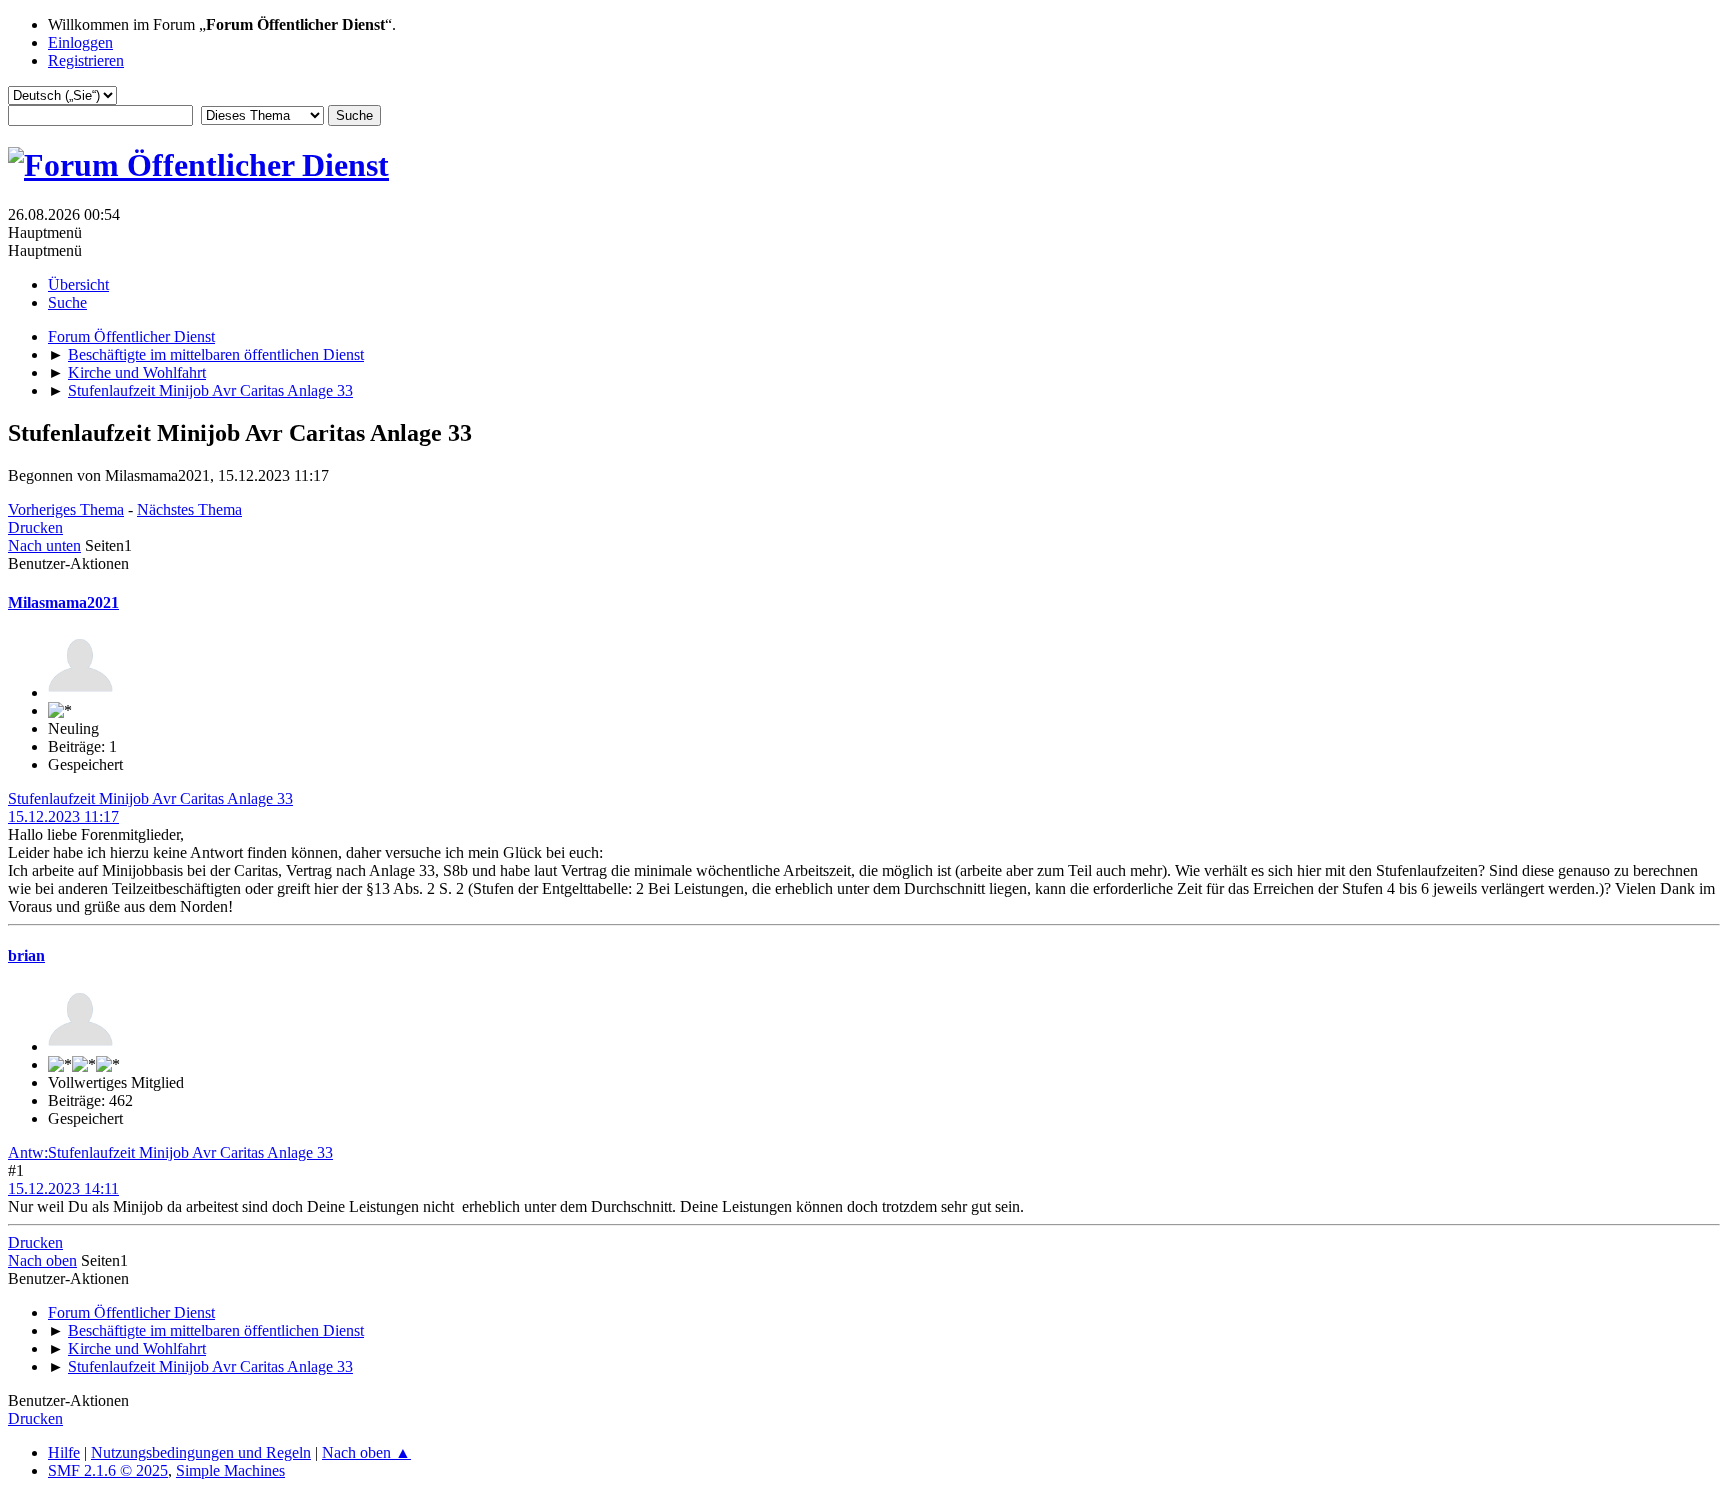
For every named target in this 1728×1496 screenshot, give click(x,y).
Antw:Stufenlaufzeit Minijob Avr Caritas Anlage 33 (170, 1152)
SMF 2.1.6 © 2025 (108, 1470)
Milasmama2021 (63, 602)
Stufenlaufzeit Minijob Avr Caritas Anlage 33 (150, 798)
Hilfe (64, 1452)
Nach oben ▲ (366, 1452)
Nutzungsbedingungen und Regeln (201, 1452)
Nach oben (42, 1260)
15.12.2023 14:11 (63, 1188)
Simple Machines (230, 1470)
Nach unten (44, 545)
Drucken (35, 527)
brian (26, 955)
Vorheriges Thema (66, 509)
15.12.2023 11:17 (63, 816)
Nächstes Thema (189, 509)
